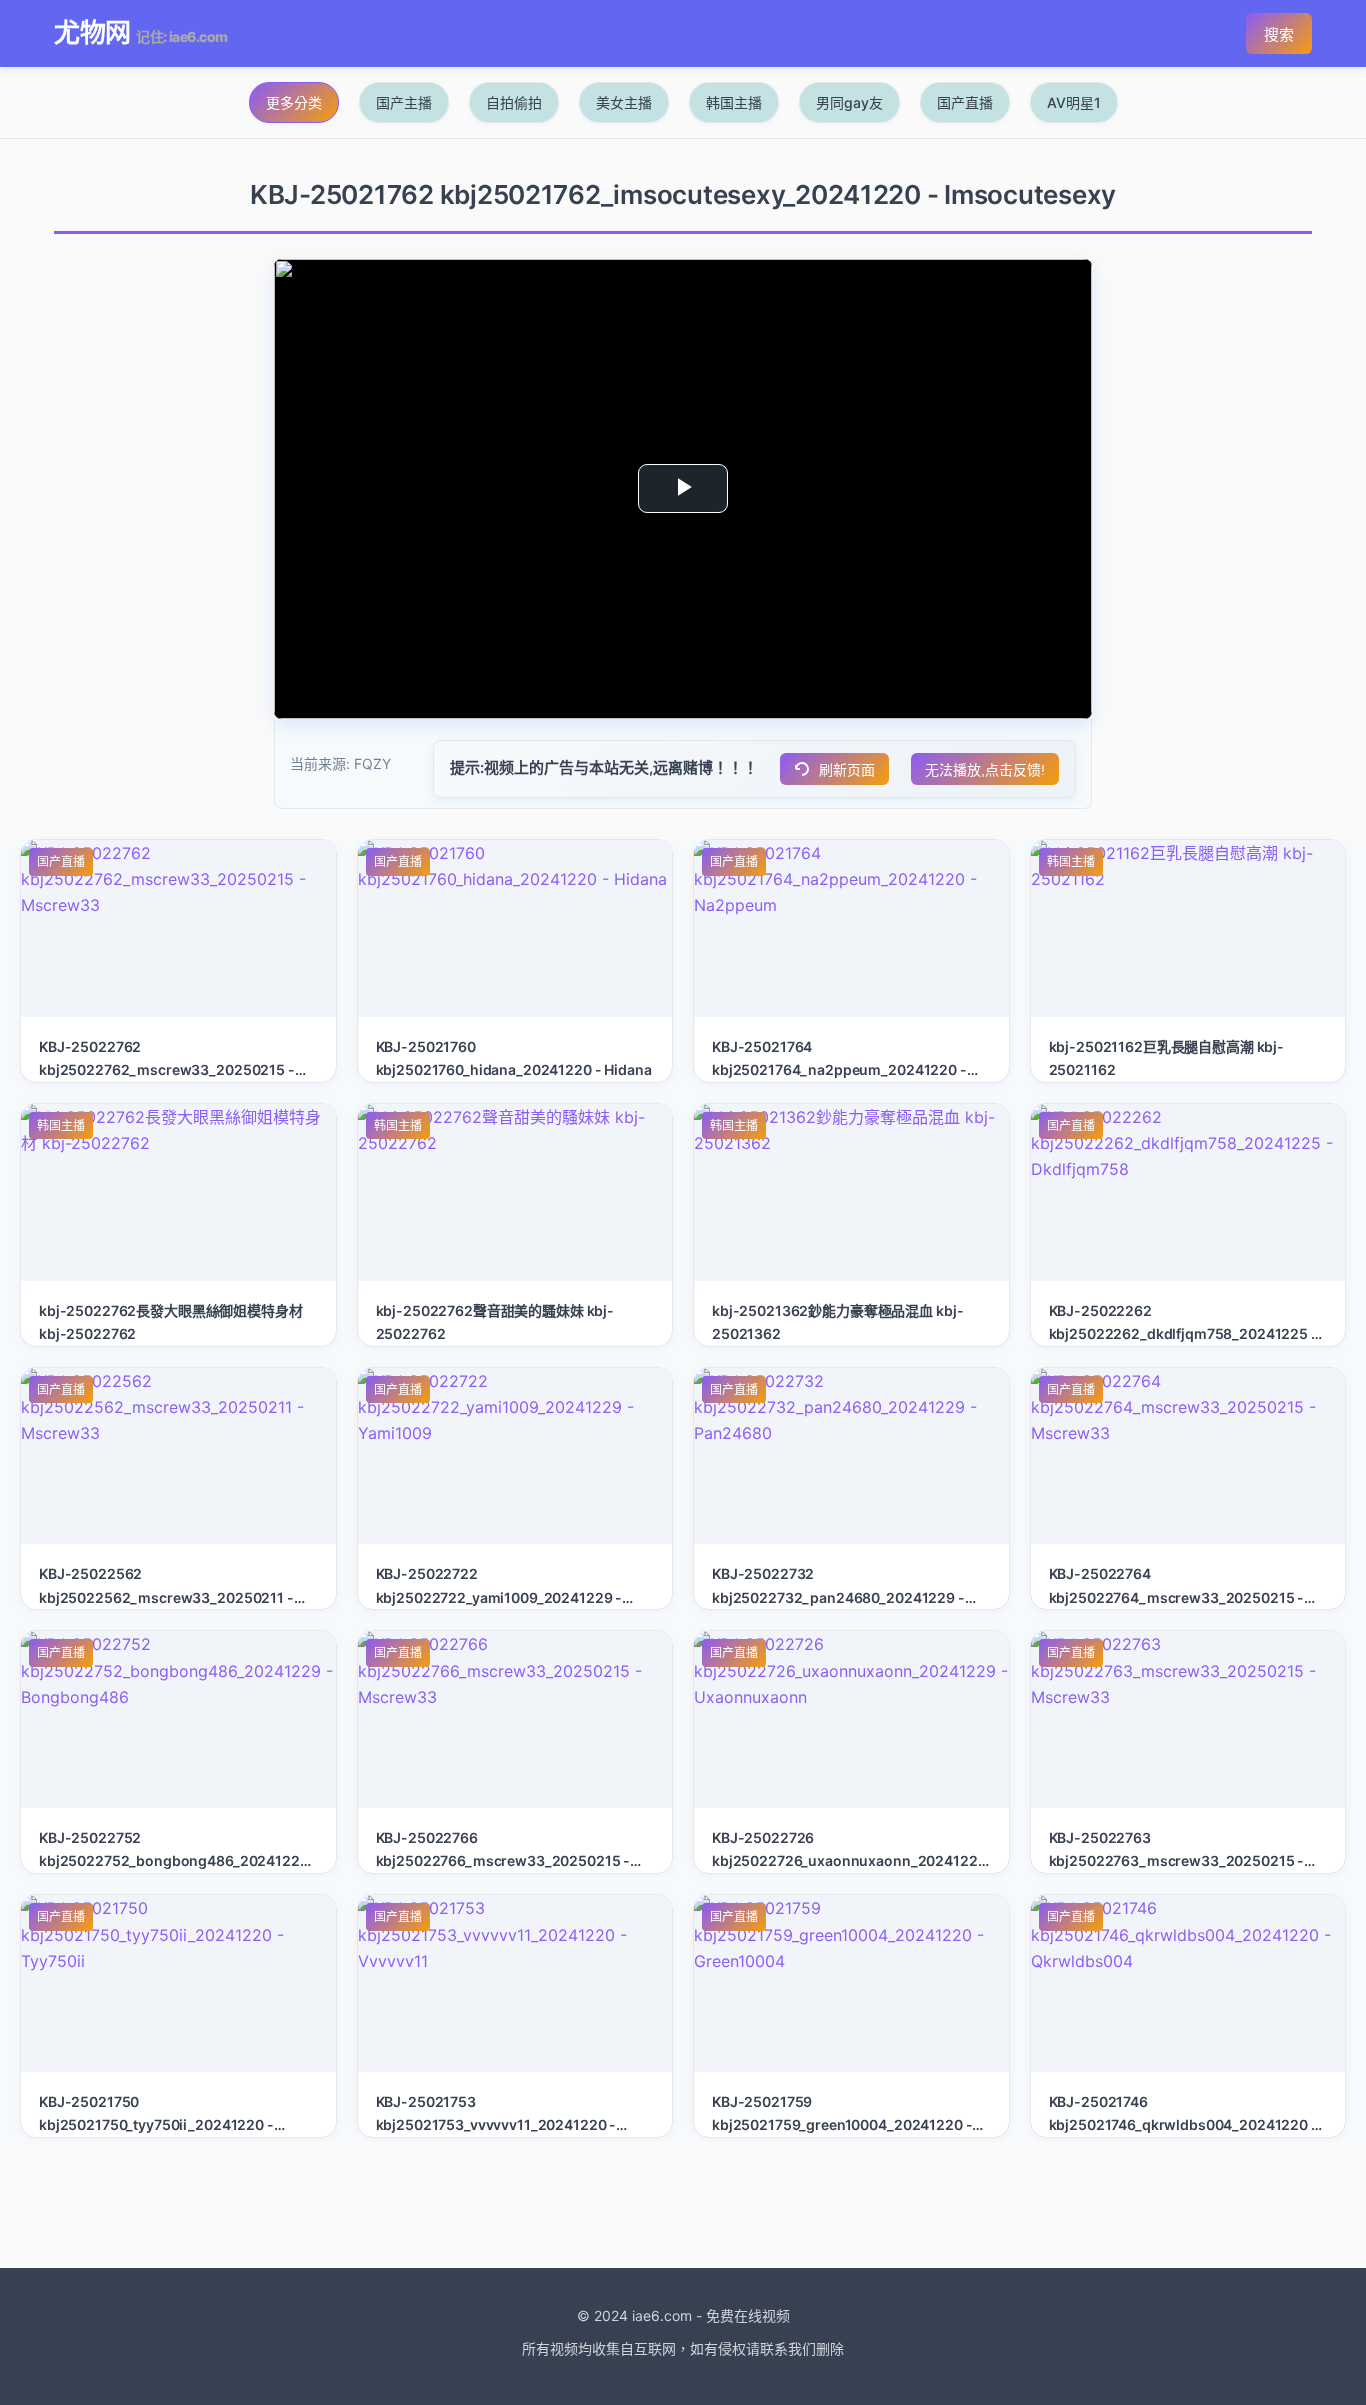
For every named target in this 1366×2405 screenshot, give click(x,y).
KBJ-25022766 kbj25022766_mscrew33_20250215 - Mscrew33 (503, 1860)
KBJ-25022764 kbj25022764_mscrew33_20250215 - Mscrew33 (1177, 1596)
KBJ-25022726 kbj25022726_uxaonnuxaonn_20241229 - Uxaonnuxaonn (849, 1860)
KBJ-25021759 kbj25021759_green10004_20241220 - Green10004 (842, 2124)
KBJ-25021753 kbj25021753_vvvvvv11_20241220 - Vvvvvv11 (496, 2124)
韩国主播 (734, 102)
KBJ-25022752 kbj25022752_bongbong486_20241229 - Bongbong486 (174, 1860)
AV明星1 (1074, 102)
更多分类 (294, 102)
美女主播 (624, 102)
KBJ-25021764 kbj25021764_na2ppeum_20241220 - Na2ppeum (839, 1069)
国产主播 (404, 102)
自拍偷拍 (514, 102)
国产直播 (965, 102)
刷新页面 (847, 770)
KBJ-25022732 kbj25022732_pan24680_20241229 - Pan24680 (838, 1596)
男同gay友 (849, 102)
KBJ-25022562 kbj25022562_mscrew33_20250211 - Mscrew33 (166, 1596)
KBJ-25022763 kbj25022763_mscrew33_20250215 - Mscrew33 (1177, 1860)
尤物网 (92, 32)
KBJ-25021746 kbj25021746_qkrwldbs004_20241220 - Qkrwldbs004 (1183, 2124)
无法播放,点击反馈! (985, 770)
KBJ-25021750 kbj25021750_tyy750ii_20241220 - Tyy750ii (156, 2124)
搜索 (1279, 34)
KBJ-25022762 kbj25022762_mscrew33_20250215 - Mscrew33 (167, 1069)
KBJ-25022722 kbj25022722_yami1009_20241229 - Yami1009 (499, 1596)
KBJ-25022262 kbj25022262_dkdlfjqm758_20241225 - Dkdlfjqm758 (1183, 1333)
